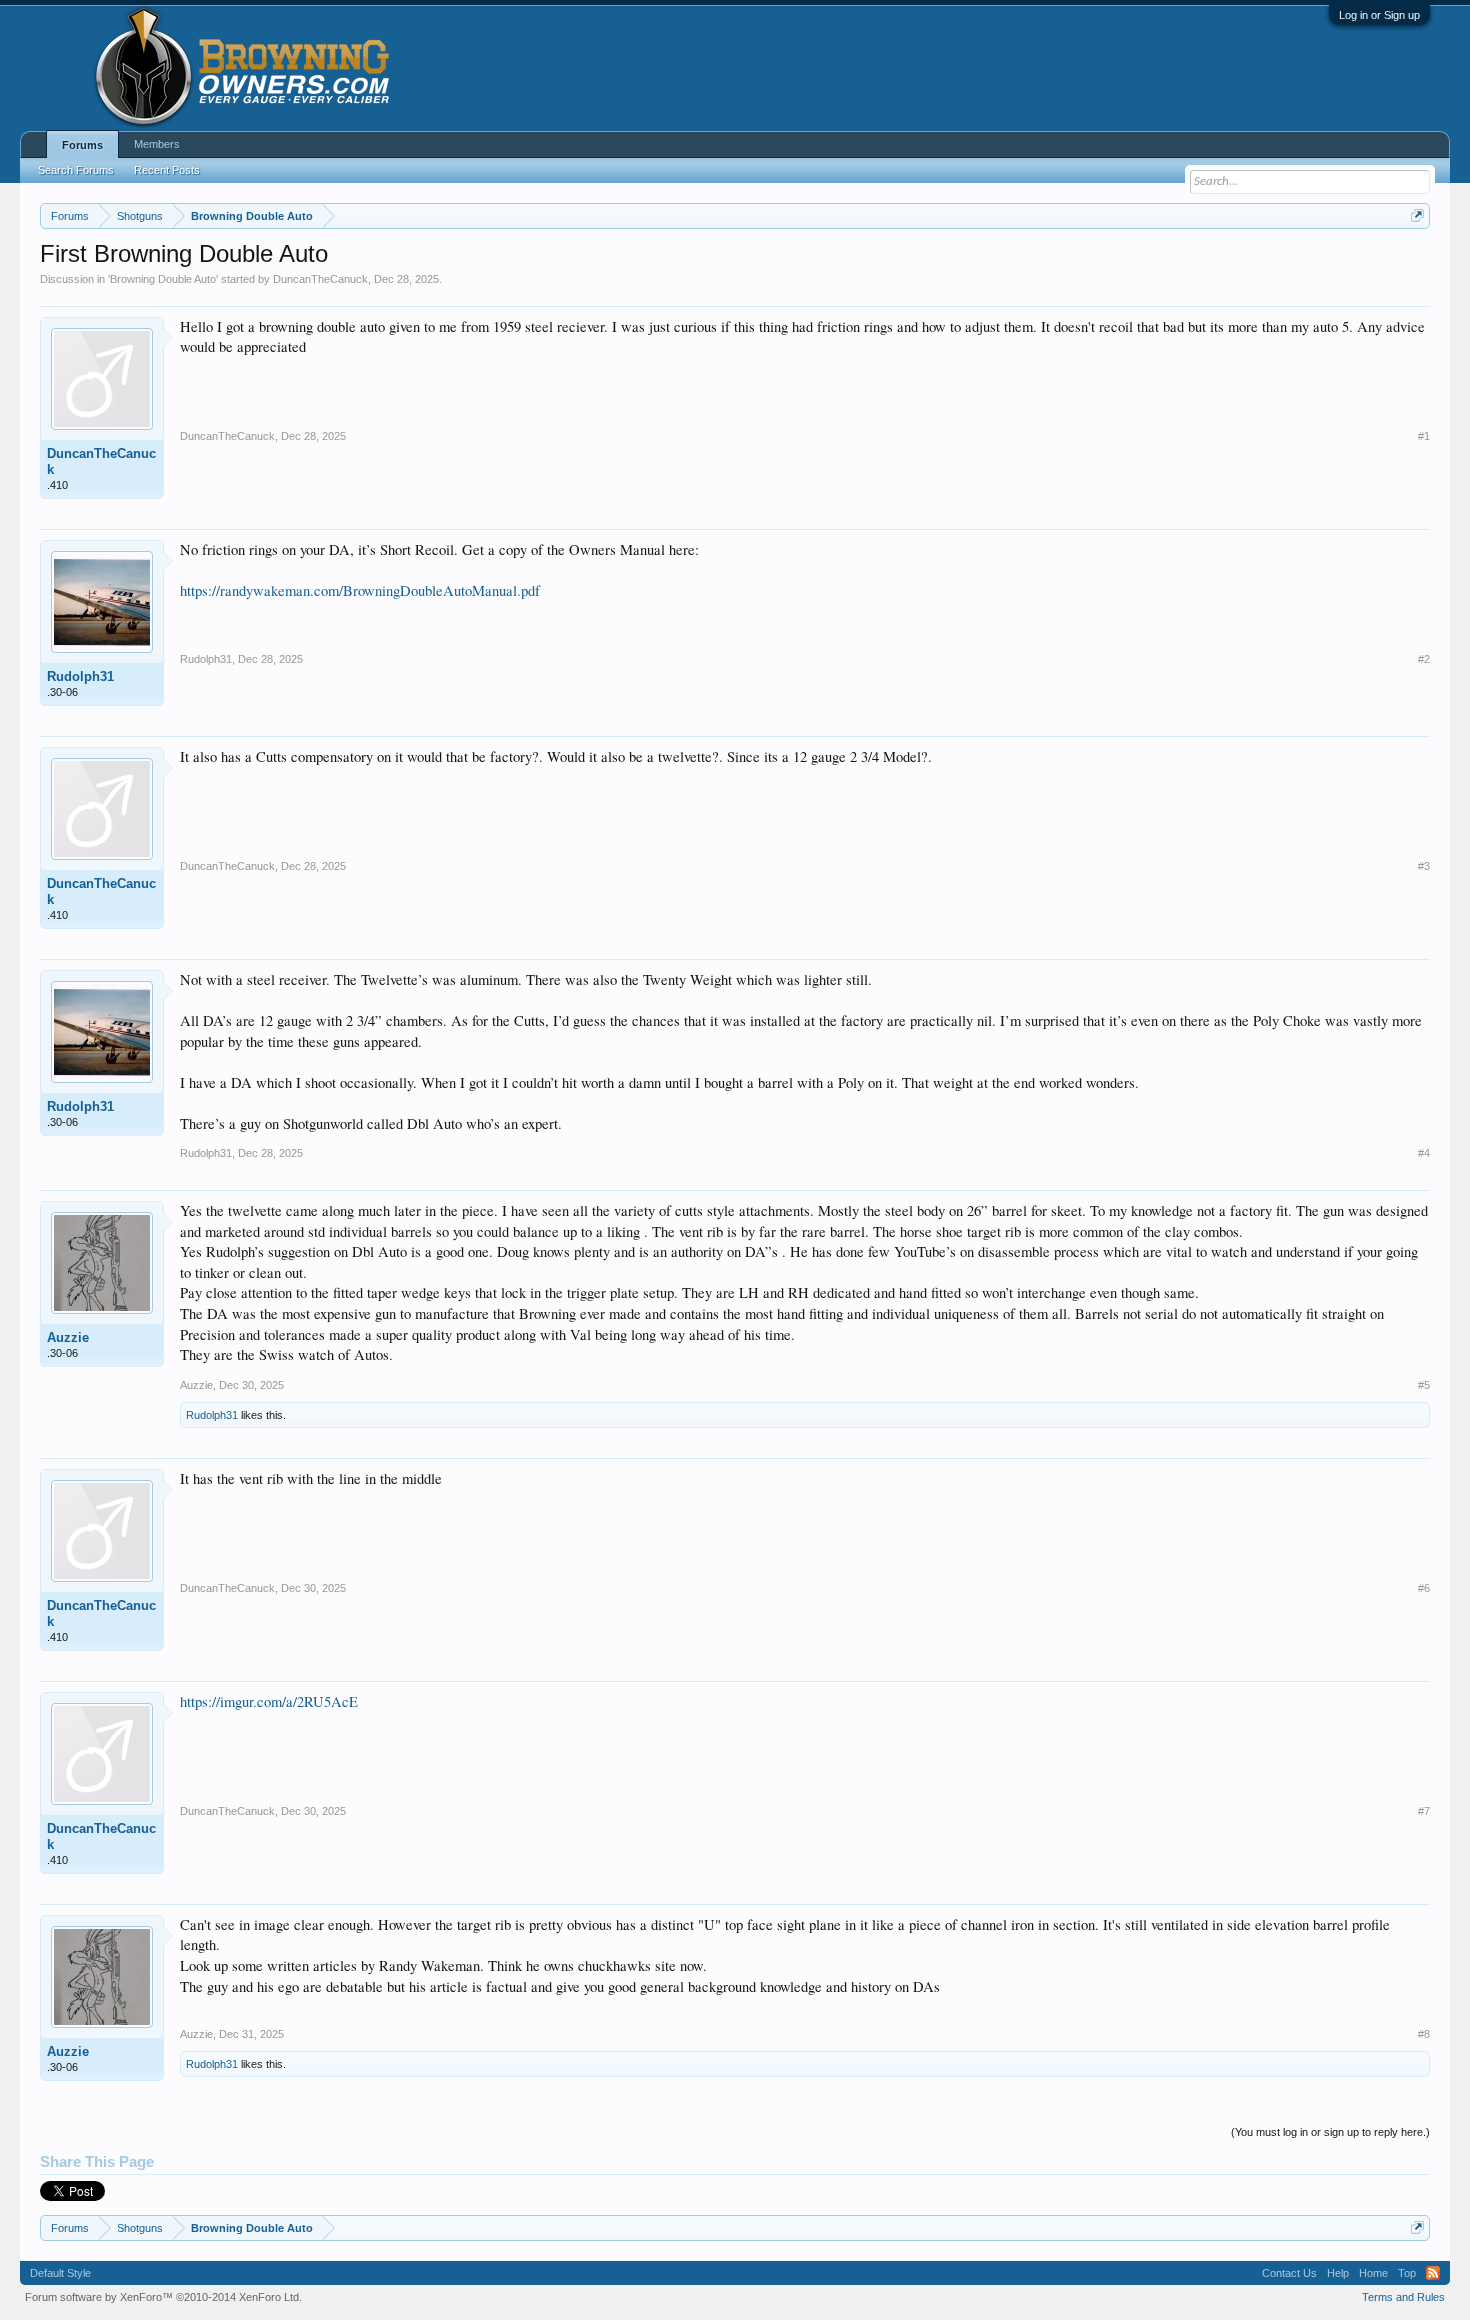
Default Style (60, 2273)
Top (1407, 2273)
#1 (1424, 436)
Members (157, 144)
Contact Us (1289, 2273)
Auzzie (68, 1337)
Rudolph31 (80, 676)
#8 (1424, 2034)
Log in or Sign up (1379, 15)
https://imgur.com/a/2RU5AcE (269, 1701)
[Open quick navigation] (1417, 215)
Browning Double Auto (163, 279)
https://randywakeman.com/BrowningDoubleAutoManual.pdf (360, 590)
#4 (1424, 1153)
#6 (1424, 1588)
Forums (82, 145)
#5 (1424, 1385)
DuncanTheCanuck (320, 279)
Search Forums (76, 170)
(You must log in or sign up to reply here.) (1330, 2132)
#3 (1424, 866)
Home (1373, 2273)
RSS (1433, 2273)
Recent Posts (167, 170)
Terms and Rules (1403, 2297)
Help (1338, 2273)
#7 (1424, 1811)
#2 (1424, 659)
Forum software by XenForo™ (163, 2297)
